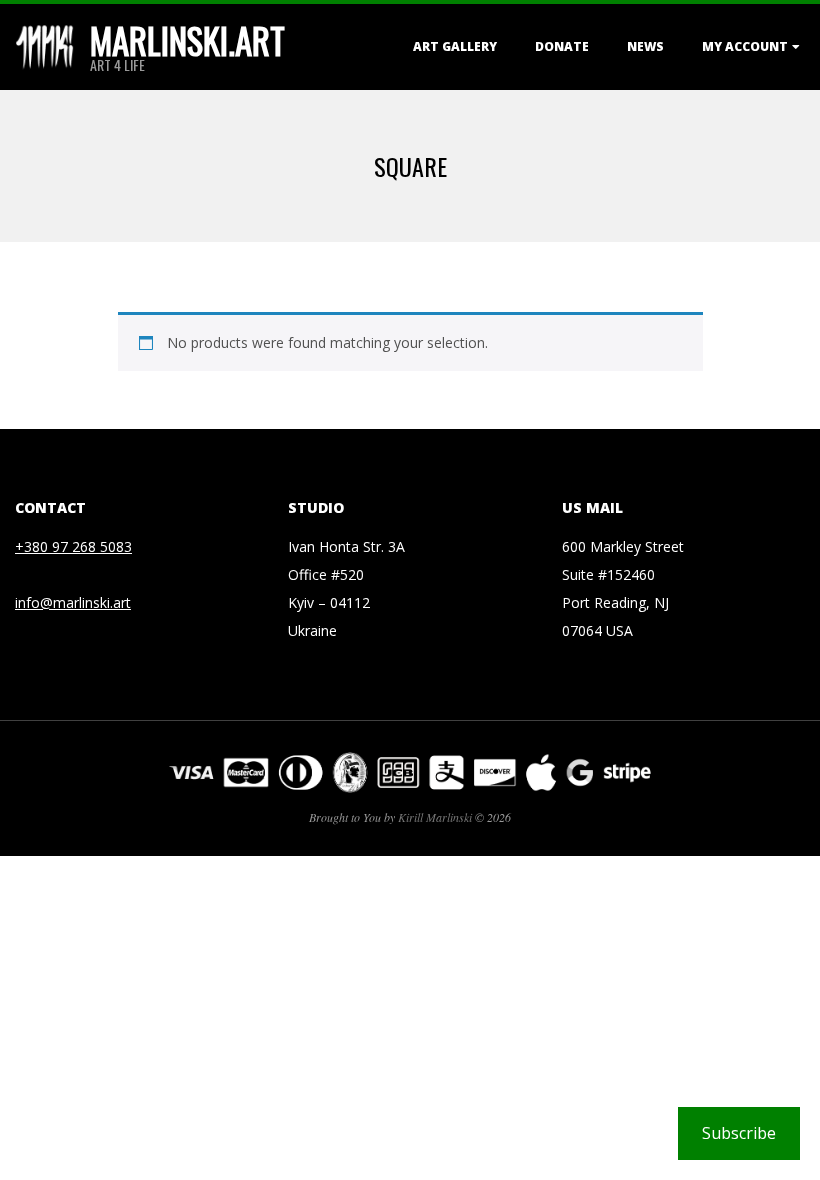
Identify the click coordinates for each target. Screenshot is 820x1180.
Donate (562, 46)
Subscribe (739, 1133)
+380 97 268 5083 (73, 546)
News (645, 46)
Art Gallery (455, 46)
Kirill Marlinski (435, 817)
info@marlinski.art (73, 602)
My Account (745, 46)
